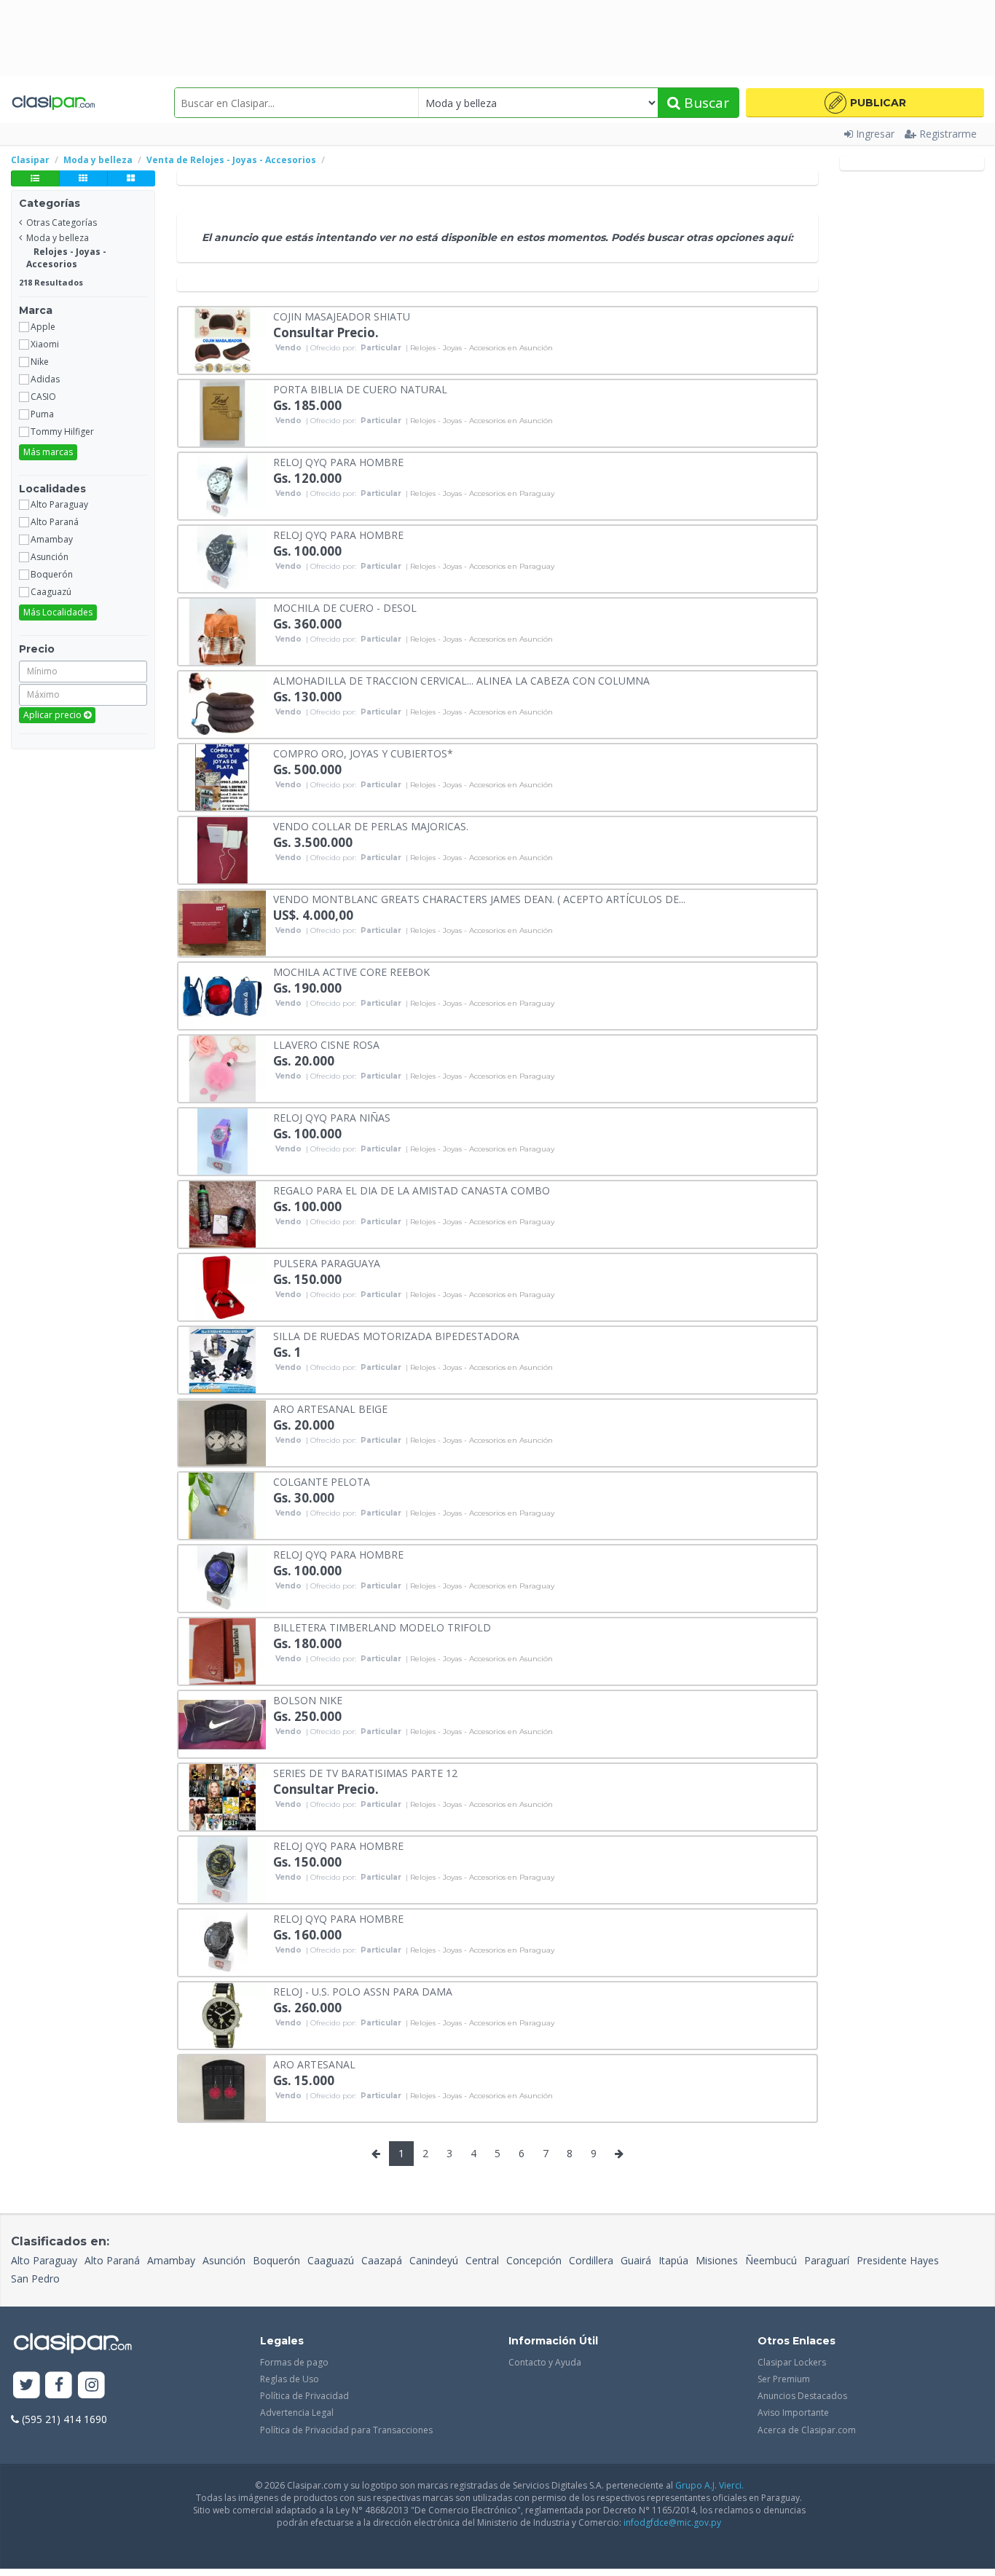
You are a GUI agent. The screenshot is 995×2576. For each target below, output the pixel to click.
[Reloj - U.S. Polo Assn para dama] (222, 2014)
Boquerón (276, 2260)
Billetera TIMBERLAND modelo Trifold (382, 1627)
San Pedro (35, 2278)
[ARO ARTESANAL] (222, 2087)
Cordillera (591, 2260)
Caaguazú (331, 2260)
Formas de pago (294, 2362)
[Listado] (35, 178)
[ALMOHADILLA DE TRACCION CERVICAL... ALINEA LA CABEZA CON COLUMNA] (222, 703)
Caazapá (382, 2260)
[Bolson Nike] (222, 1723)
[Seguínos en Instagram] (91, 2386)
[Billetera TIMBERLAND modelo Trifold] (222, 1650)
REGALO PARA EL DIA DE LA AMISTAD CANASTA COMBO (412, 1190)
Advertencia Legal (297, 2412)
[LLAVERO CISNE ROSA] (222, 1067)
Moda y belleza (58, 238)
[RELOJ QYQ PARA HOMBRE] (222, 485)
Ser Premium (784, 2379)
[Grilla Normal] (83, 178)
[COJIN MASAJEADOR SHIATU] (222, 339)
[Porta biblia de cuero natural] (222, 412)
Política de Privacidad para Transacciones (346, 2430)
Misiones (717, 2260)
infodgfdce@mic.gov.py (672, 2522)
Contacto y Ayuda (545, 2362)
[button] (865, 103)
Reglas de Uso (290, 2379)
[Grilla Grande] (131, 178)
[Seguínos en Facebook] (59, 2386)
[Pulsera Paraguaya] (222, 1286)
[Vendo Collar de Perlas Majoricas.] (222, 849)
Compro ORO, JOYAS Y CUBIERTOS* (363, 753)
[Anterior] (376, 2154)
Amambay (171, 2260)
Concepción (534, 2260)
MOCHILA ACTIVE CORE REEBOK (351, 971)
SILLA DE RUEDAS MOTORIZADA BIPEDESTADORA (396, 1335)
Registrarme (948, 134)
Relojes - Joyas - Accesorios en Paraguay (482, 494)
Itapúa (673, 2260)
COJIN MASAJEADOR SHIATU (342, 316)
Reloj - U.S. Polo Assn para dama (363, 1991)
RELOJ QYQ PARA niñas (332, 1117)
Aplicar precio (54, 715)
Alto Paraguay (44, 2260)
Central (482, 2260)
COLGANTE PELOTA (322, 1481)
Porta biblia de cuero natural (360, 389)
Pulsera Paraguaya (327, 1263)
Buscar (705, 103)
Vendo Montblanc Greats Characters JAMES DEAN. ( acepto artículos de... (479, 898)
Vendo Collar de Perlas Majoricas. (371, 826)
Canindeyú (434, 2260)
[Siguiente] (619, 2154)
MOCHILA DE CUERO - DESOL (345, 607)
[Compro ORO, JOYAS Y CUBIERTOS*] (222, 776)
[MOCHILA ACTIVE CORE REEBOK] (222, 994)
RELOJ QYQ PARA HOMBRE (338, 461)
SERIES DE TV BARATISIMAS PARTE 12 (365, 1772)
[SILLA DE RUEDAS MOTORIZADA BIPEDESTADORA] (222, 1359)
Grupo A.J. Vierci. (709, 2485)
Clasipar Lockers (792, 2362)
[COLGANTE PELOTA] (222, 1504)
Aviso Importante (793, 2412)
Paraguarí (827, 2260)
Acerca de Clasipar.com (807, 2430)
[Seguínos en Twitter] (27, 2386)
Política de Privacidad (304, 2396)
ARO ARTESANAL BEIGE (330, 1408)
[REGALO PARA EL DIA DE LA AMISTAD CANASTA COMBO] (222, 1213)
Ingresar (875, 134)
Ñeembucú (771, 2260)
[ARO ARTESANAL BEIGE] (222, 1431)
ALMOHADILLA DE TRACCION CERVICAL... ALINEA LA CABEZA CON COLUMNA (461, 680)
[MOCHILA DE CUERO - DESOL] (222, 630)
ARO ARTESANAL (314, 2064)
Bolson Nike (308, 1699)
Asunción (224, 2260)
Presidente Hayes (898, 2260)
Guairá (636, 2260)
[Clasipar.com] (53, 103)
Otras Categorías (62, 222)
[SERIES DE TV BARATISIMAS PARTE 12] (222, 1796)
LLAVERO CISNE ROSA (326, 1044)
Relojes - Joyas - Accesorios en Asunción (481, 348)
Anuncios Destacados (802, 2396)
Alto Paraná (112, 2260)
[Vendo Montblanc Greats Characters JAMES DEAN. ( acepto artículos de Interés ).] (222, 922)
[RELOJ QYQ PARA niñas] (222, 1140)
